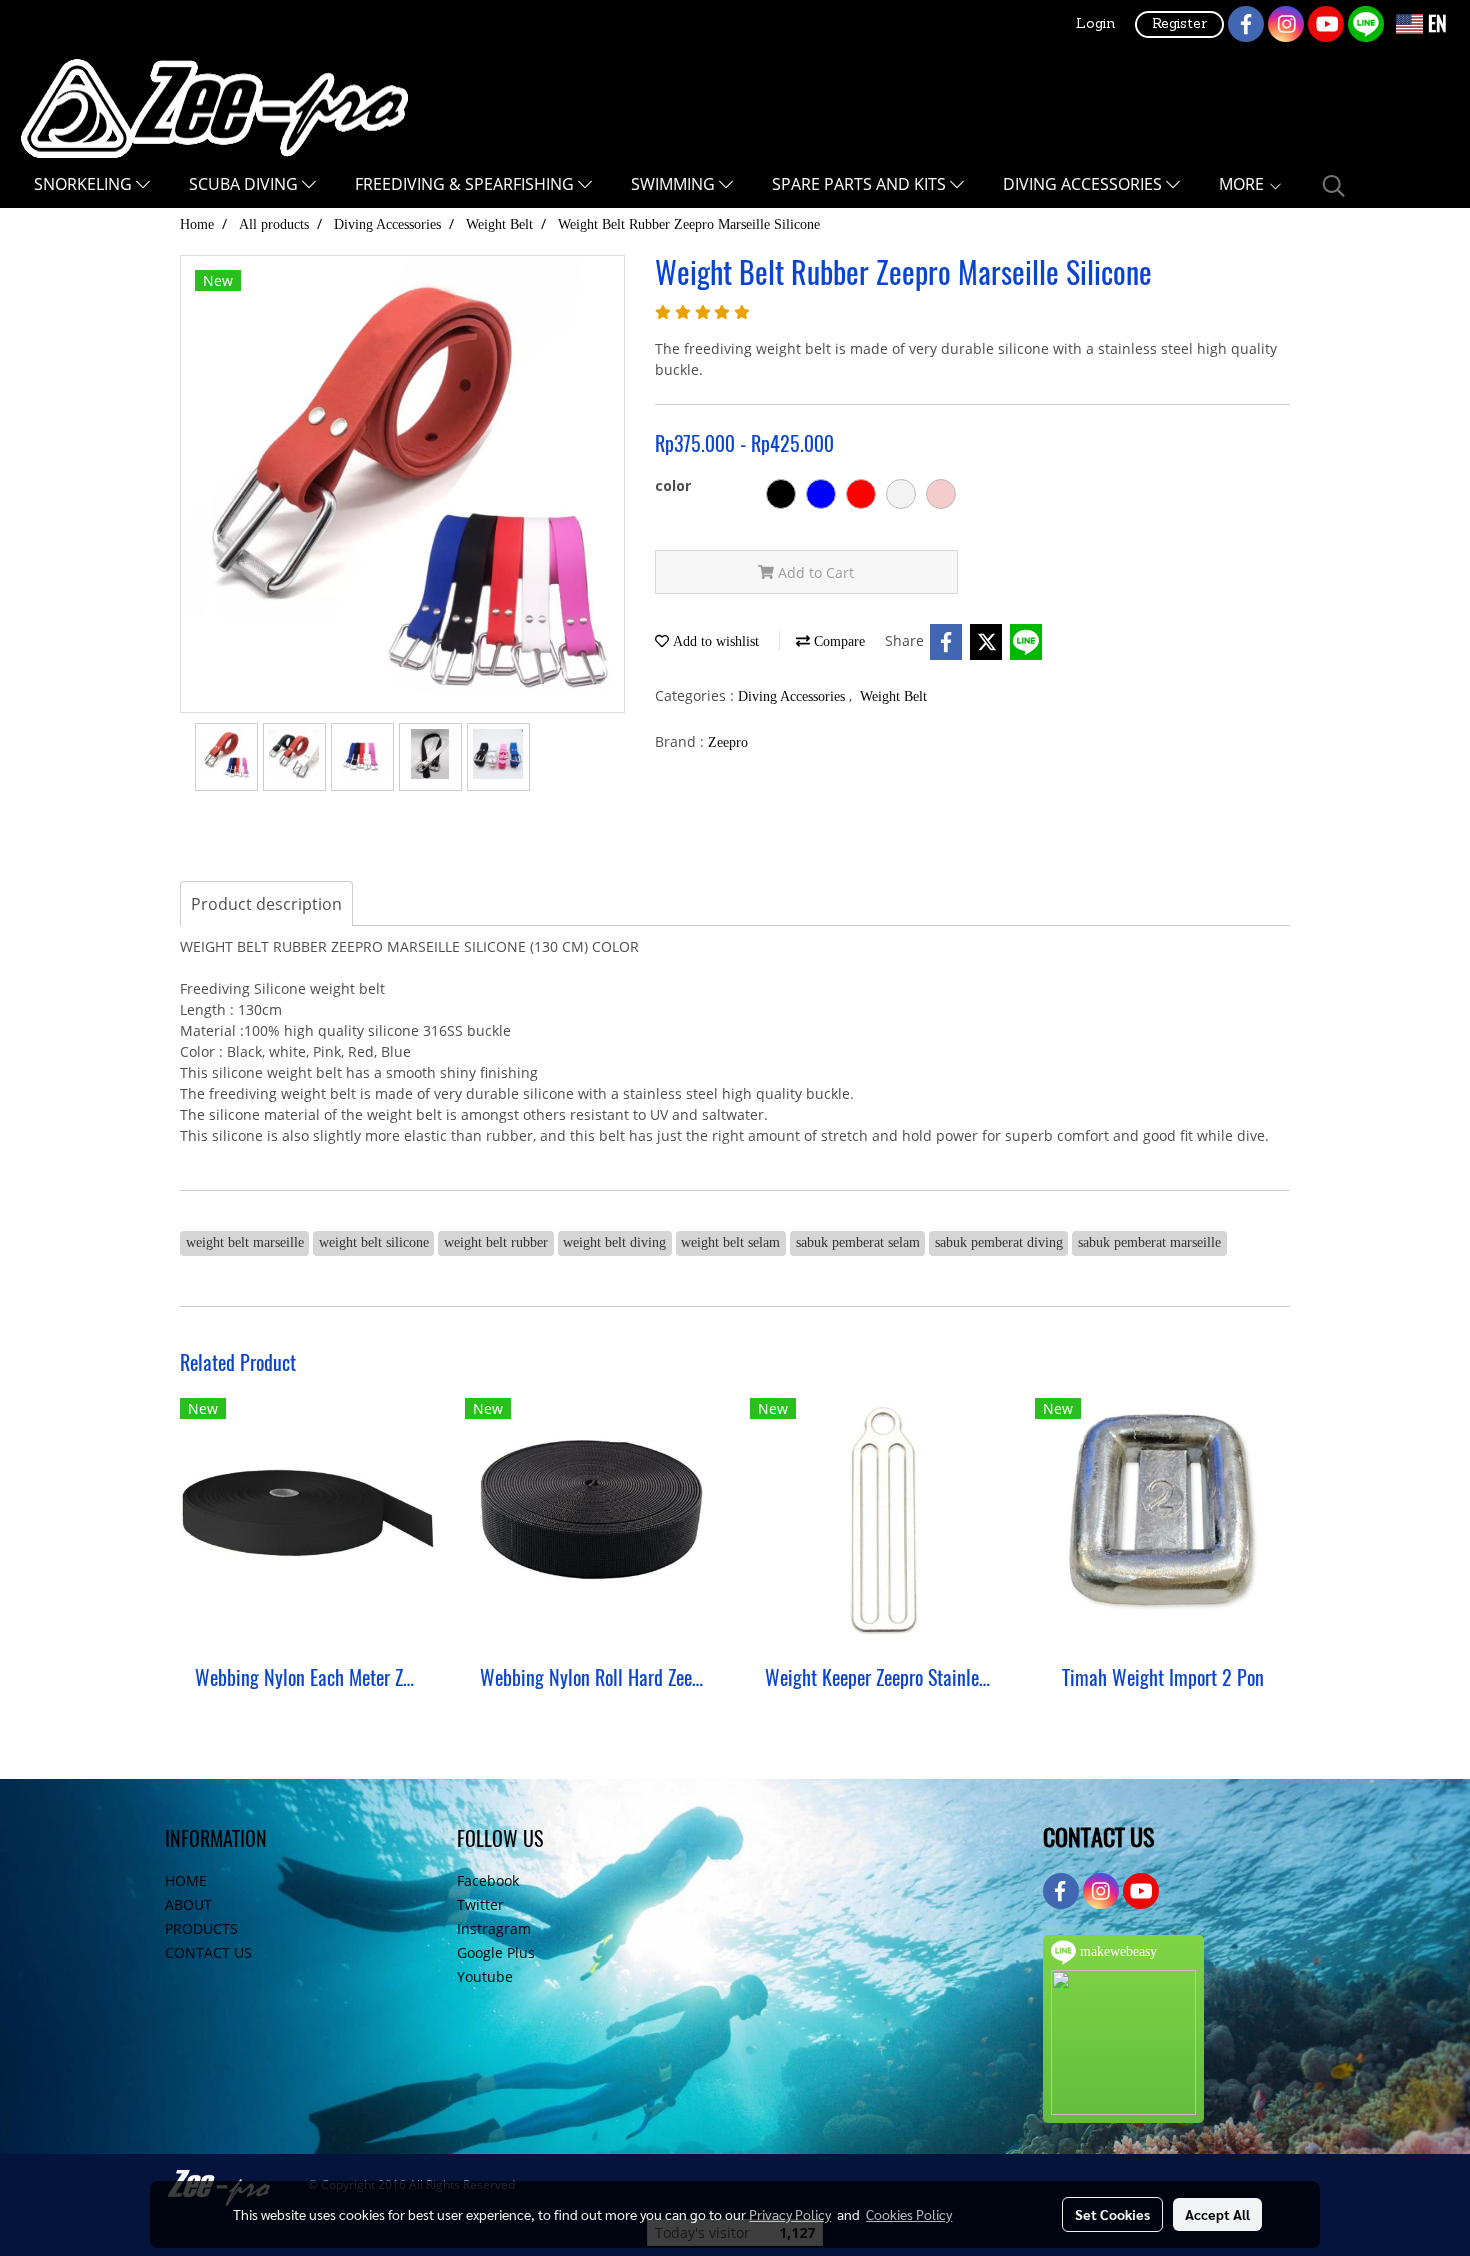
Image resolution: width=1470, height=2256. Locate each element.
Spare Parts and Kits (861, 184)
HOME (186, 1880)
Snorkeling (85, 184)
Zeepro (728, 742)
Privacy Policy (790, 2214)
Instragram (494, 1928)
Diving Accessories (1084, 184)
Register (1179, 24)
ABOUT (188, 1904)
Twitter (480, 1904)
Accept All (1217, 2214)
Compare (837, 641)
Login (1095, 24)
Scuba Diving (245, 184)
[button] (1334, 186)
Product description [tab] (266, 904)
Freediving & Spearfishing (466, 184)
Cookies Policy (909, 2214)
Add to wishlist (714, 641)
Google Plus (496, 1952)
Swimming (675, 184)
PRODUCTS (201, 1928)
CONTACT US (208, 1952)
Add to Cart (814, 572)
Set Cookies (1112, 2214)
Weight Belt (893, 696)
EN (1435, 23)
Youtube (485, 1976)
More (1243, 184)
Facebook (488, 1880)
